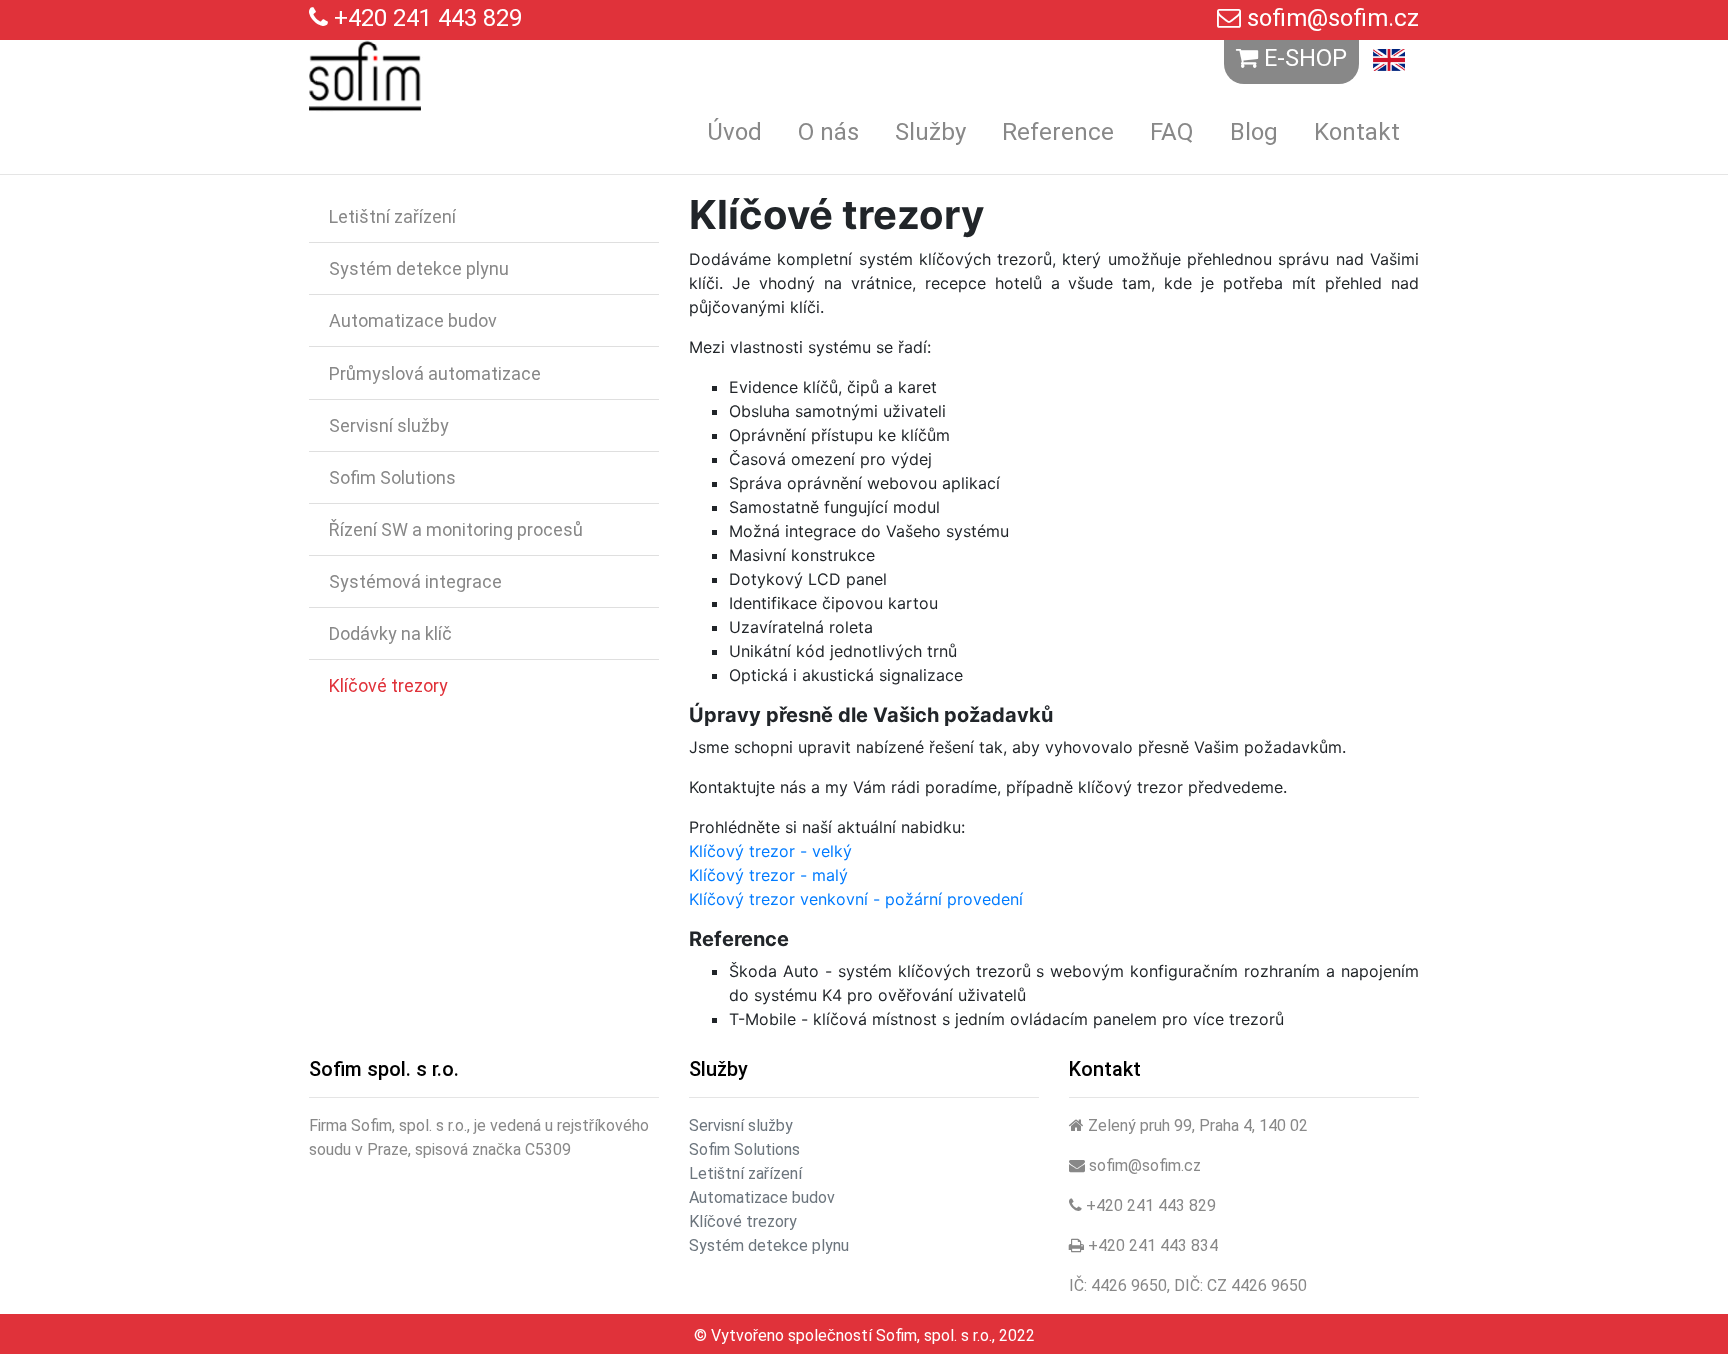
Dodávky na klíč (390, 633)
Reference (1058, 132)
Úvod (734, 132)
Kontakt (1357, 132)
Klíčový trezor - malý (768, 875)
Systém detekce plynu (419, 268)
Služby (930, 132)
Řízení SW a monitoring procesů (456, 529)
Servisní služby (389, 425)
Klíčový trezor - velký (770, 851)
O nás (828, 132)
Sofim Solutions (392, 477)
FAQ (1172, 132)
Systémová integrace (415, 581)
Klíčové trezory (388, 685)
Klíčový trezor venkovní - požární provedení (856, 899)
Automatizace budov (413, 320)
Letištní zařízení (392, 216)
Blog (1254, 132)
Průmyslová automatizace (435, 373)
